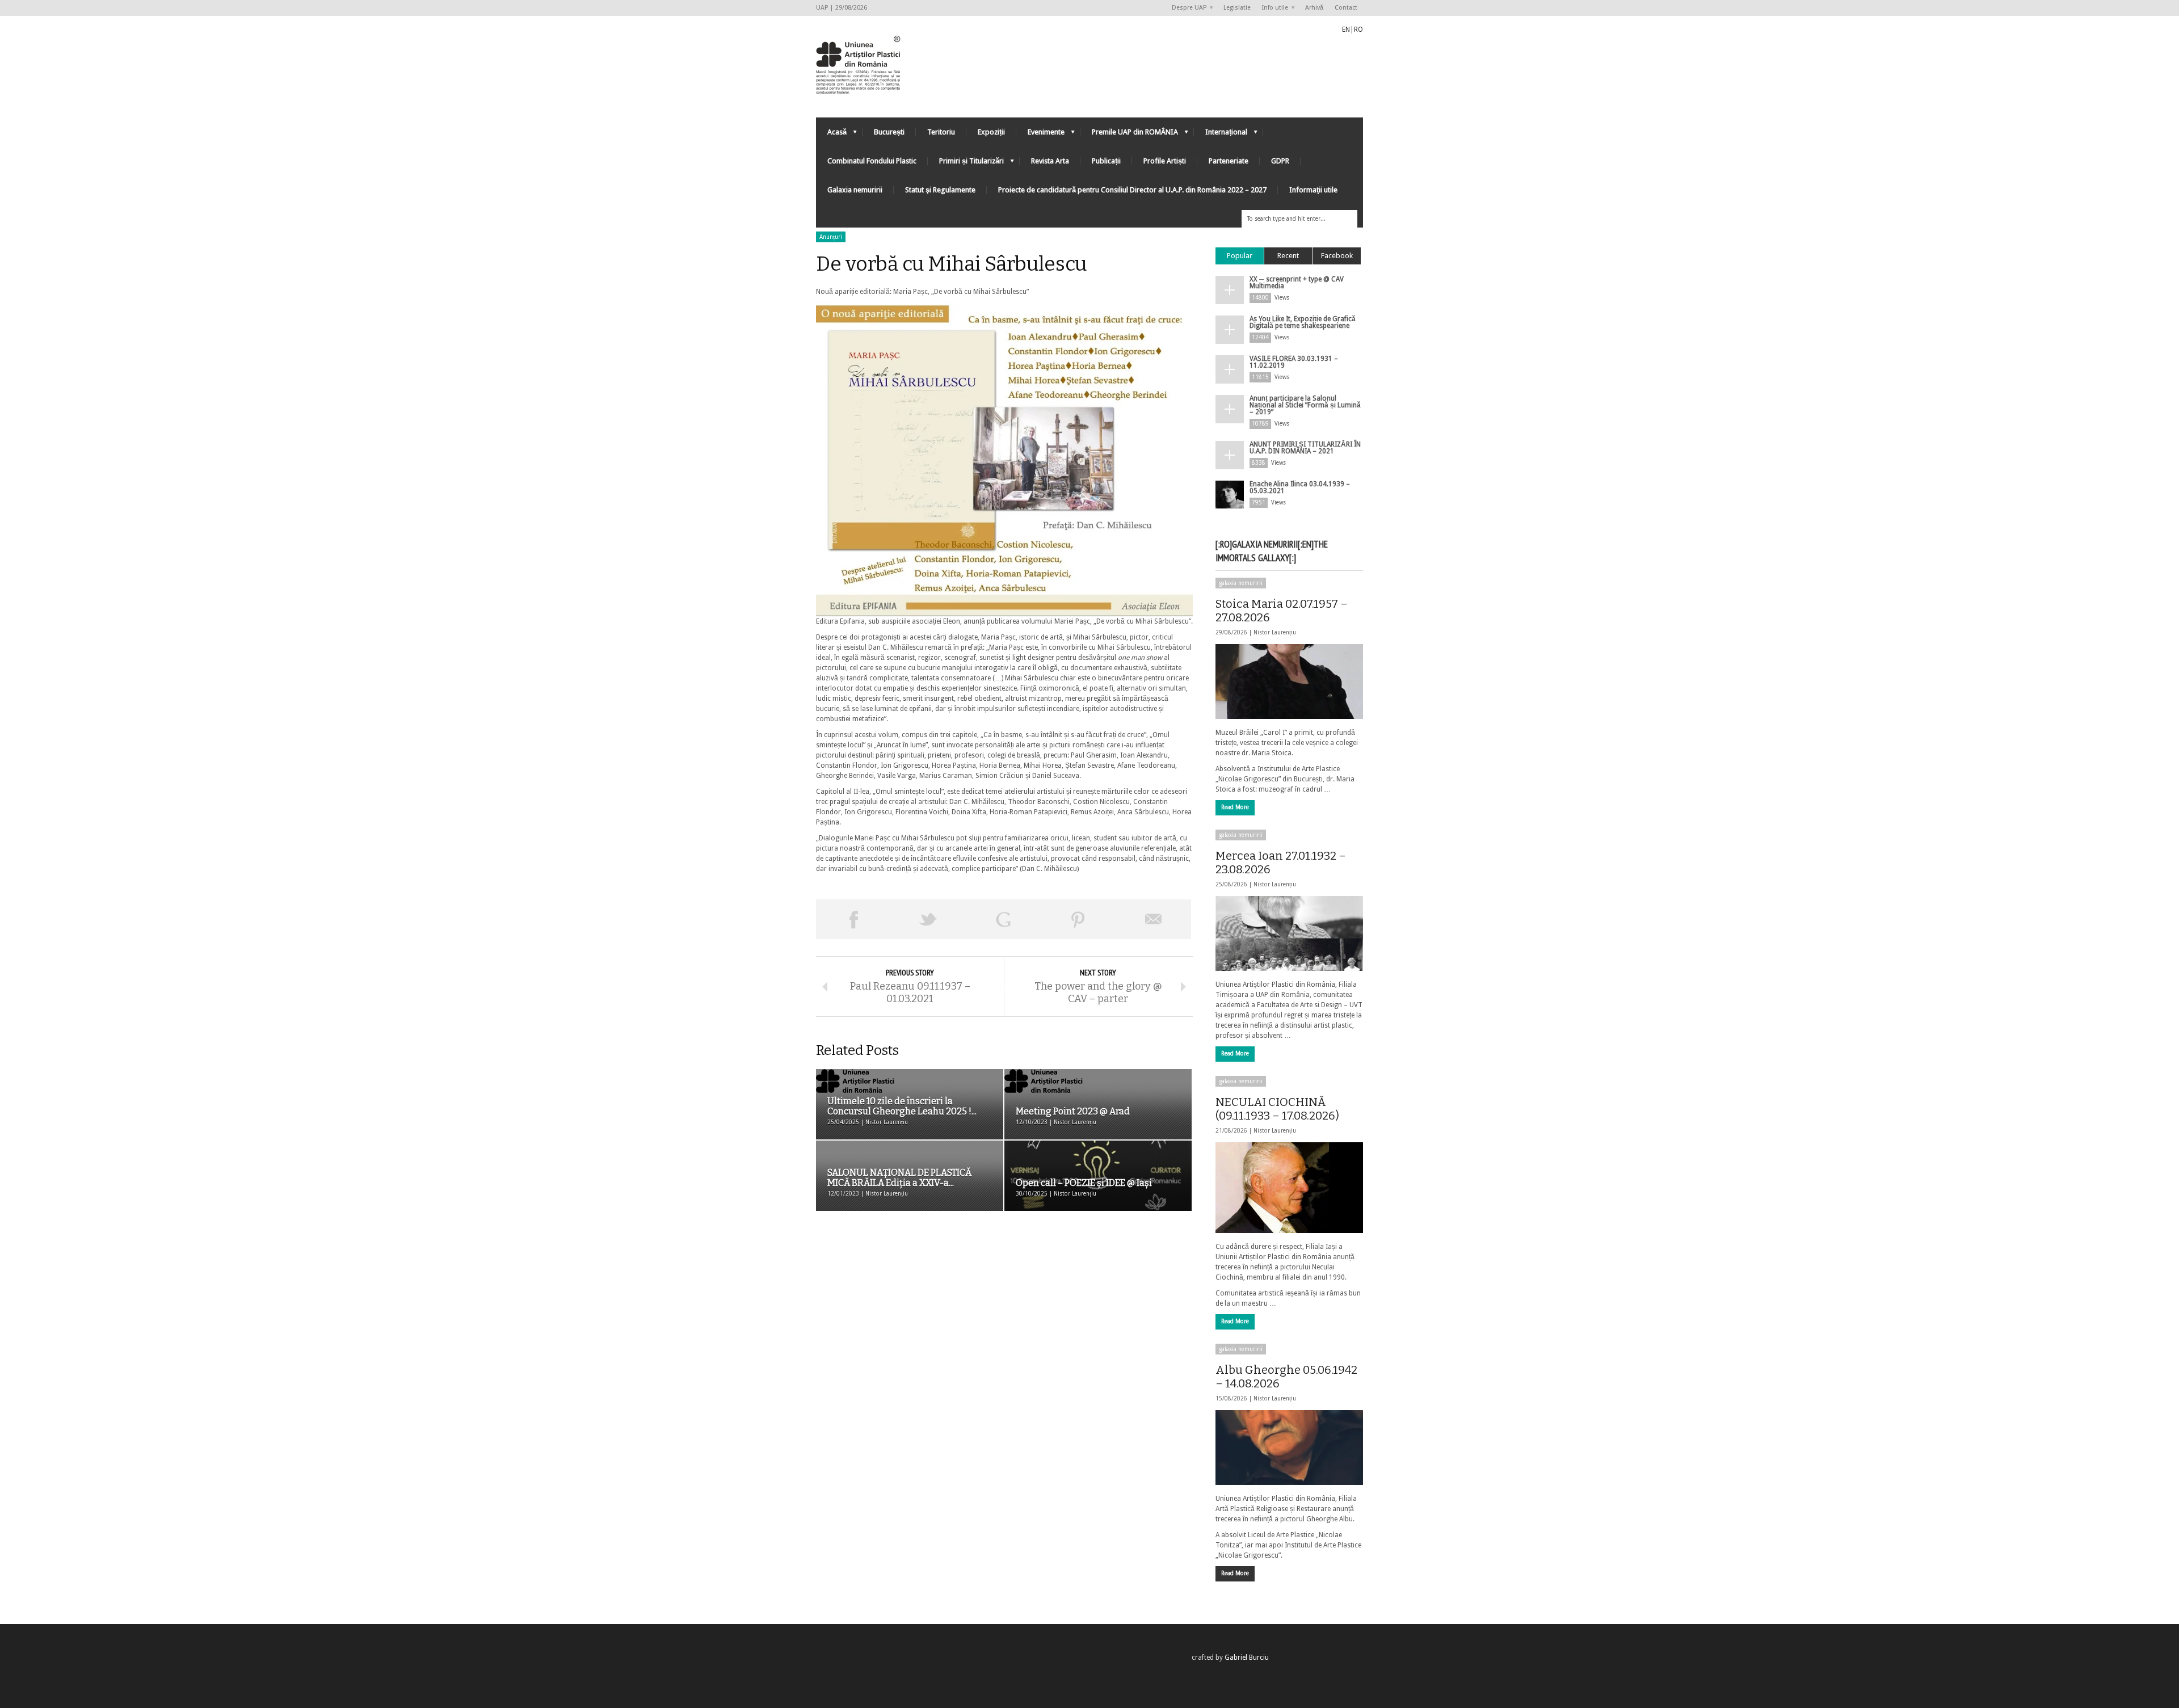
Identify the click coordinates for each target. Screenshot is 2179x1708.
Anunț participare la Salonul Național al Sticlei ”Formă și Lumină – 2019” (1305, 405)
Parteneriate (1229, 161)
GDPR (1280, 161)
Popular (1240, 256)
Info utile (1272, 8)
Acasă (831, 135)
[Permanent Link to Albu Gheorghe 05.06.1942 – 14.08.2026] (1289, 1448)
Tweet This (928, 919)
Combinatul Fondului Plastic (872, 161)
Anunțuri (831, 237)
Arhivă (1314, 8)
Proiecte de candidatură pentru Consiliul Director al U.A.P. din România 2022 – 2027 (1132, 190)
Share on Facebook (853, 919)
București (889, 132)
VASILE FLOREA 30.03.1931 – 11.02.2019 (1294, 362)
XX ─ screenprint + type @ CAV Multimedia (1297, 283)
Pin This (1078, 919)
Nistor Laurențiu (1275, 632)
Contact (1346, 8)
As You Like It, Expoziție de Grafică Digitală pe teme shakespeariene (1303, 322)
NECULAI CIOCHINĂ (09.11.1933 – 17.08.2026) (1277, 1109)
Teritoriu (941, 132)
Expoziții (991, 132)
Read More (1235, 807)
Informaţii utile (1313, 190)
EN (1346, 30)
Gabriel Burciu (1247, 1657)
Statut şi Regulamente (940, 190)
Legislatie (1237, 8)
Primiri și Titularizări (966, 164)
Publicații (1106, 161)
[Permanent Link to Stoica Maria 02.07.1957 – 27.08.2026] (1289, 681)
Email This (1154, 919)
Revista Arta (1050, 161)
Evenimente (1040, 135)
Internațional (1221, 135)
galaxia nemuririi (1241, 583)
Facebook (1337, 256)
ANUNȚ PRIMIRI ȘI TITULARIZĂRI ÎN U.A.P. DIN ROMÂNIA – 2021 (1305, 448)
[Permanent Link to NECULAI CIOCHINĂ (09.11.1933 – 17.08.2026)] (1289, 1188)
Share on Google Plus (1003, 919)
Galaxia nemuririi (855, 190)
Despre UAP (1186, 8)
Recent (1288, 256)
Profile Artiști (1165, 161)
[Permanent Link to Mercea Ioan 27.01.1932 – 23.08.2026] (1289, 933)
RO (1358, 30)
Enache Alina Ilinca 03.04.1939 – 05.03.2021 (1300, 487)
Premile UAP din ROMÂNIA (1129, 135)
